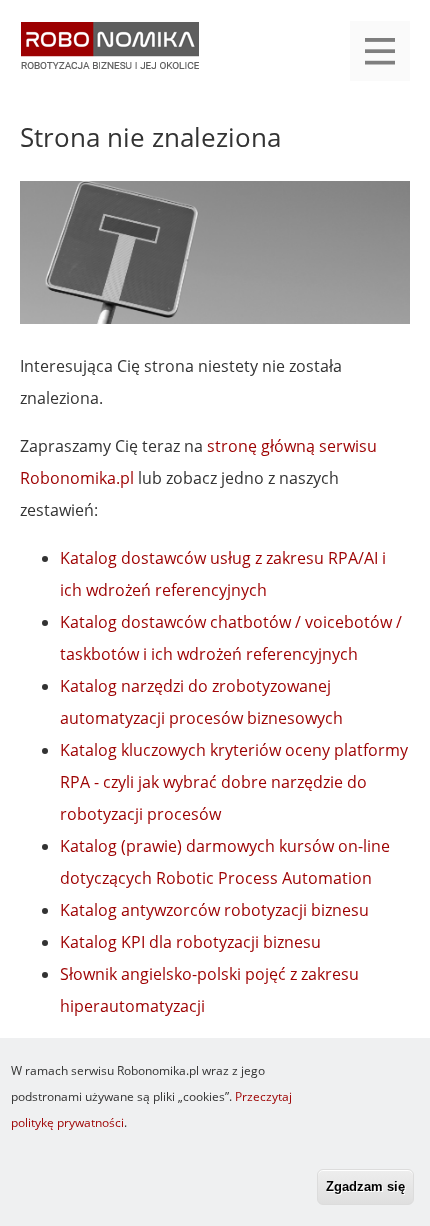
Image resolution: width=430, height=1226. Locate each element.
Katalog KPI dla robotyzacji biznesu (190, 942)
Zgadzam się (365, 1186)
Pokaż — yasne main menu (380, 51)
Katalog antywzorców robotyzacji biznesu (214, 910)
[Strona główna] (110, 55)
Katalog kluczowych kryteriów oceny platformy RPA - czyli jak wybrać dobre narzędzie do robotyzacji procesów (234, 782)
